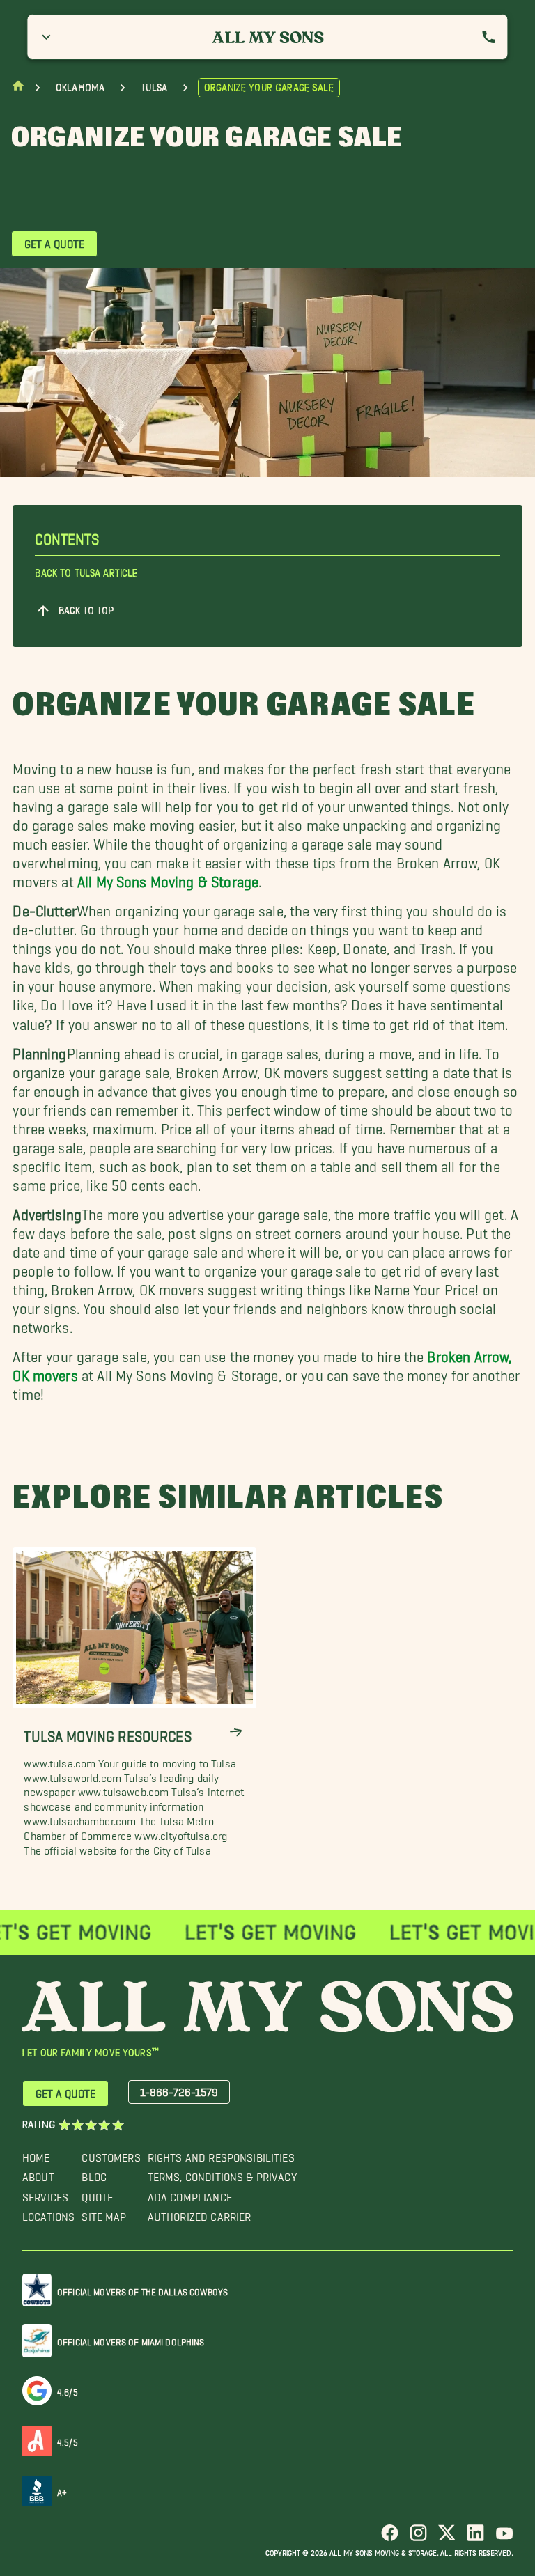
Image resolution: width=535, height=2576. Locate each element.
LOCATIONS (48, 2214)
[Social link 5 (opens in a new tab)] (504, 2538)
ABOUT (38, 2174)
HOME (36, 2154)
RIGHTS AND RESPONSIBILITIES (221, 2154)
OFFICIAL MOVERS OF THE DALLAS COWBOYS (142, 2289)
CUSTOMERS (111, 2154)
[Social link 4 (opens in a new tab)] (475, 2538)
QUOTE (97, 2194)
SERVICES (45, 2194)
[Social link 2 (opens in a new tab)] (418, 2538)
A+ (62, 2490)
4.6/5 (68, 2390)
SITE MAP (104, 2214)
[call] (489, 37)
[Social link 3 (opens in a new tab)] (447, 2538)
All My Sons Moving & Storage (168, 879)
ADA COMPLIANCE (190, 2194)
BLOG (94, 2174)
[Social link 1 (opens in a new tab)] (390, 2538)
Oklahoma (80, 88)
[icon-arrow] (236, 1732)
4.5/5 (68, 2440)
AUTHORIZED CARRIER (200, 2214)
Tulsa (154, 88)
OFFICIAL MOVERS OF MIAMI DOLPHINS (131, 2340)
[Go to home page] (18, 89)
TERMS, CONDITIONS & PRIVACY (222, 2174)
